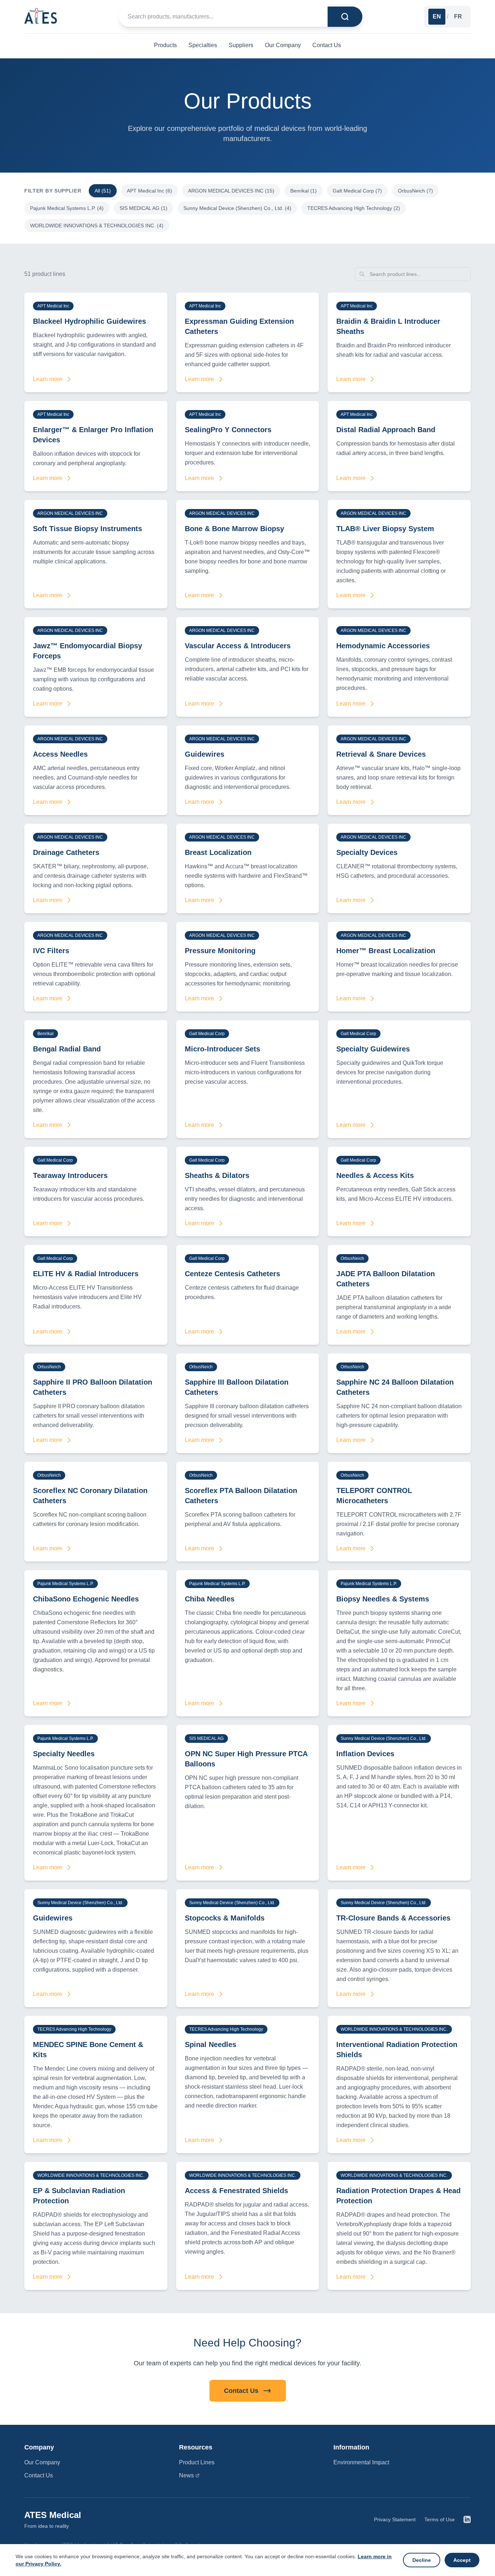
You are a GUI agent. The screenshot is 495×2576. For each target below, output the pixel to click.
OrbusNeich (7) (415, 191)
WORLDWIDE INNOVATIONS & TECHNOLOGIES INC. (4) (97, 226)
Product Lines (197, 2462)
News (186, 2475)
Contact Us (241, 2391)
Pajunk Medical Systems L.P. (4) (67, 208)
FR (458, 16)
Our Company (42, 2462)
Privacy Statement (395, 2519)
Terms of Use (440, 2519)
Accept (462, 2560)
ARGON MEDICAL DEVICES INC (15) (231, 191)
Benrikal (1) (303, 191)
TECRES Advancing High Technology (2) (354, 208)
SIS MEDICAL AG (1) (143, 208)
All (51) (103, 191)
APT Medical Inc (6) (149, 191)
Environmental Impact (361, 2462)
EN (437, 16)
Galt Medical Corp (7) (357, 191)
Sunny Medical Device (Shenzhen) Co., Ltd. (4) (237, 208)
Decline (422, 2560)
